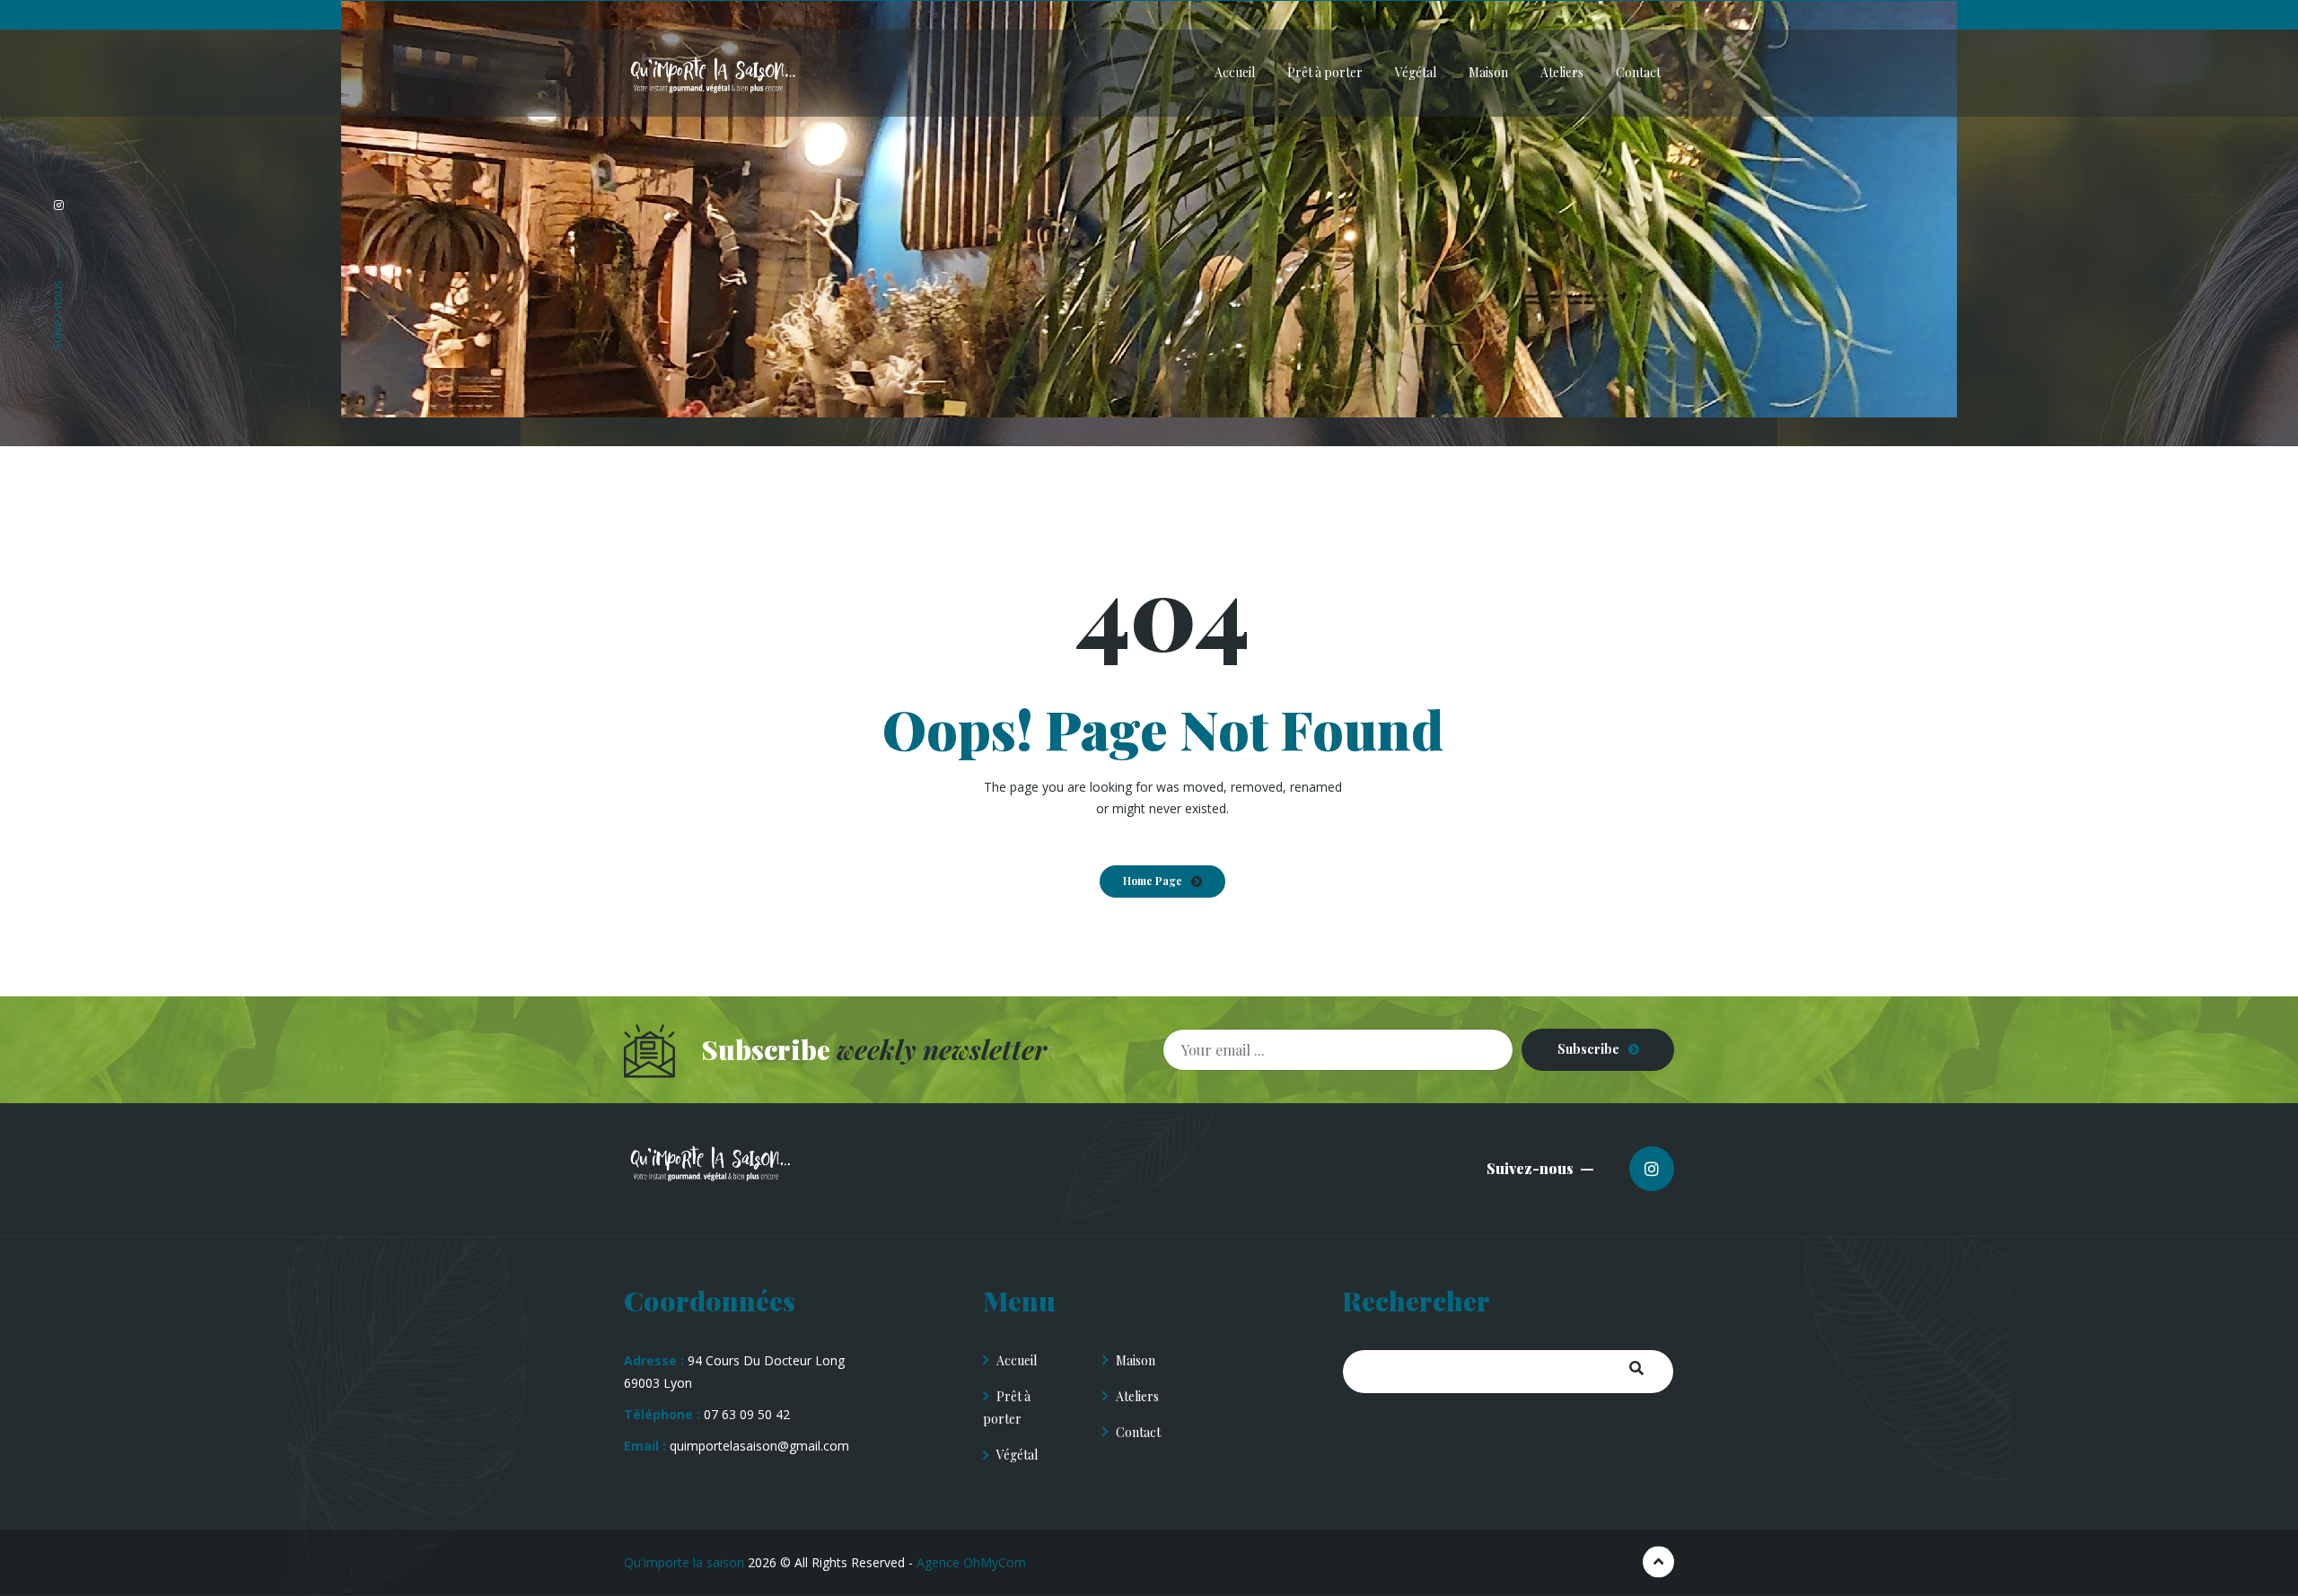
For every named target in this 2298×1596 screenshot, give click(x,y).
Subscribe (1588, 1049)
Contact (1138, 1432)
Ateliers (1137, 1396)
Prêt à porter (1007, 1407)
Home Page (1153, 881)
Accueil (1017, 1360)
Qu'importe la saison (684, 1562)
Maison (1136, 1360)
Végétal (1017, 1455)
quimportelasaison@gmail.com (759, 1446)
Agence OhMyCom (971, 1562)
